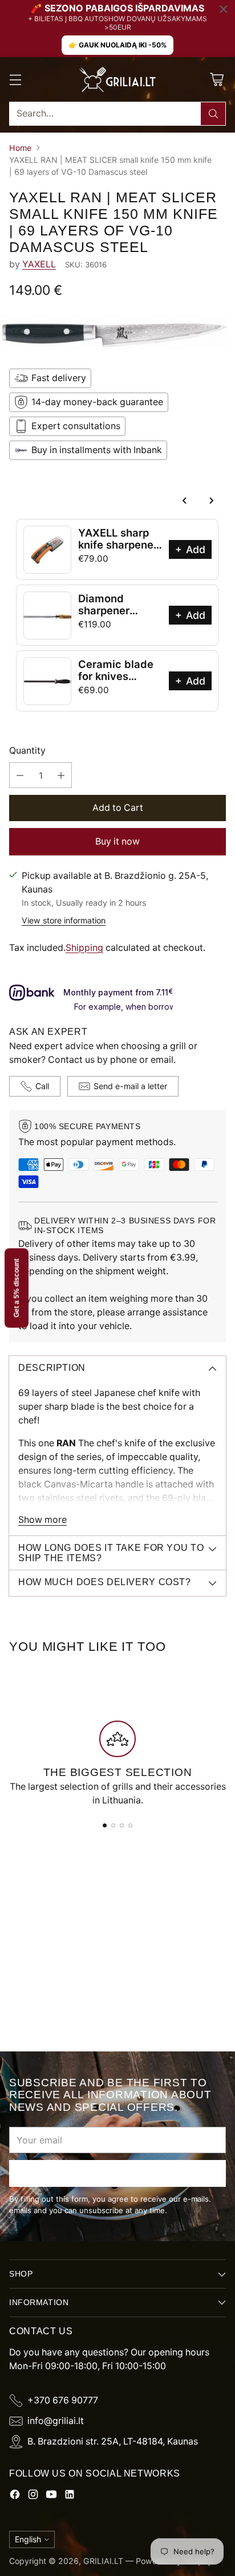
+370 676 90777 (63, 2400)
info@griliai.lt (56, 2421)
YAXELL (39, 264)
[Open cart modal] (216, 79)
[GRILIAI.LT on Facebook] (15, 2496)
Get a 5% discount (17, 1288)
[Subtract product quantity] (20, 775)
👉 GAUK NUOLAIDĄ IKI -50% (117, 45)
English (28, 2539)
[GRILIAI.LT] (117, 79)
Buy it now (117, 841)
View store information (64, 920)
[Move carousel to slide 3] (122, 1825)
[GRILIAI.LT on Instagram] (33, 2496)
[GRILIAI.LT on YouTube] (51, 2496)
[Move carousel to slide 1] (105, 1825)
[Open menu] (15, 79)
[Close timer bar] (224, 9)
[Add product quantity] (61, 775)
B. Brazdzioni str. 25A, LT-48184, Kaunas (113, 2441)
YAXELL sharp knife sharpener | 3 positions (118, 545)
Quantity (27, 751)
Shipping (84, 948)
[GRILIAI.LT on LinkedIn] (70, 2496)
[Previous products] (185, 501)
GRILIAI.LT (103, 2561)
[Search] (213, 114)
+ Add (190, 549)
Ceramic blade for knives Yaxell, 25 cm (116, 676)
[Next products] (211, 501)
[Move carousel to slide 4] (130, 1825)
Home (20, 148)
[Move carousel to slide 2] (113, 1825)
